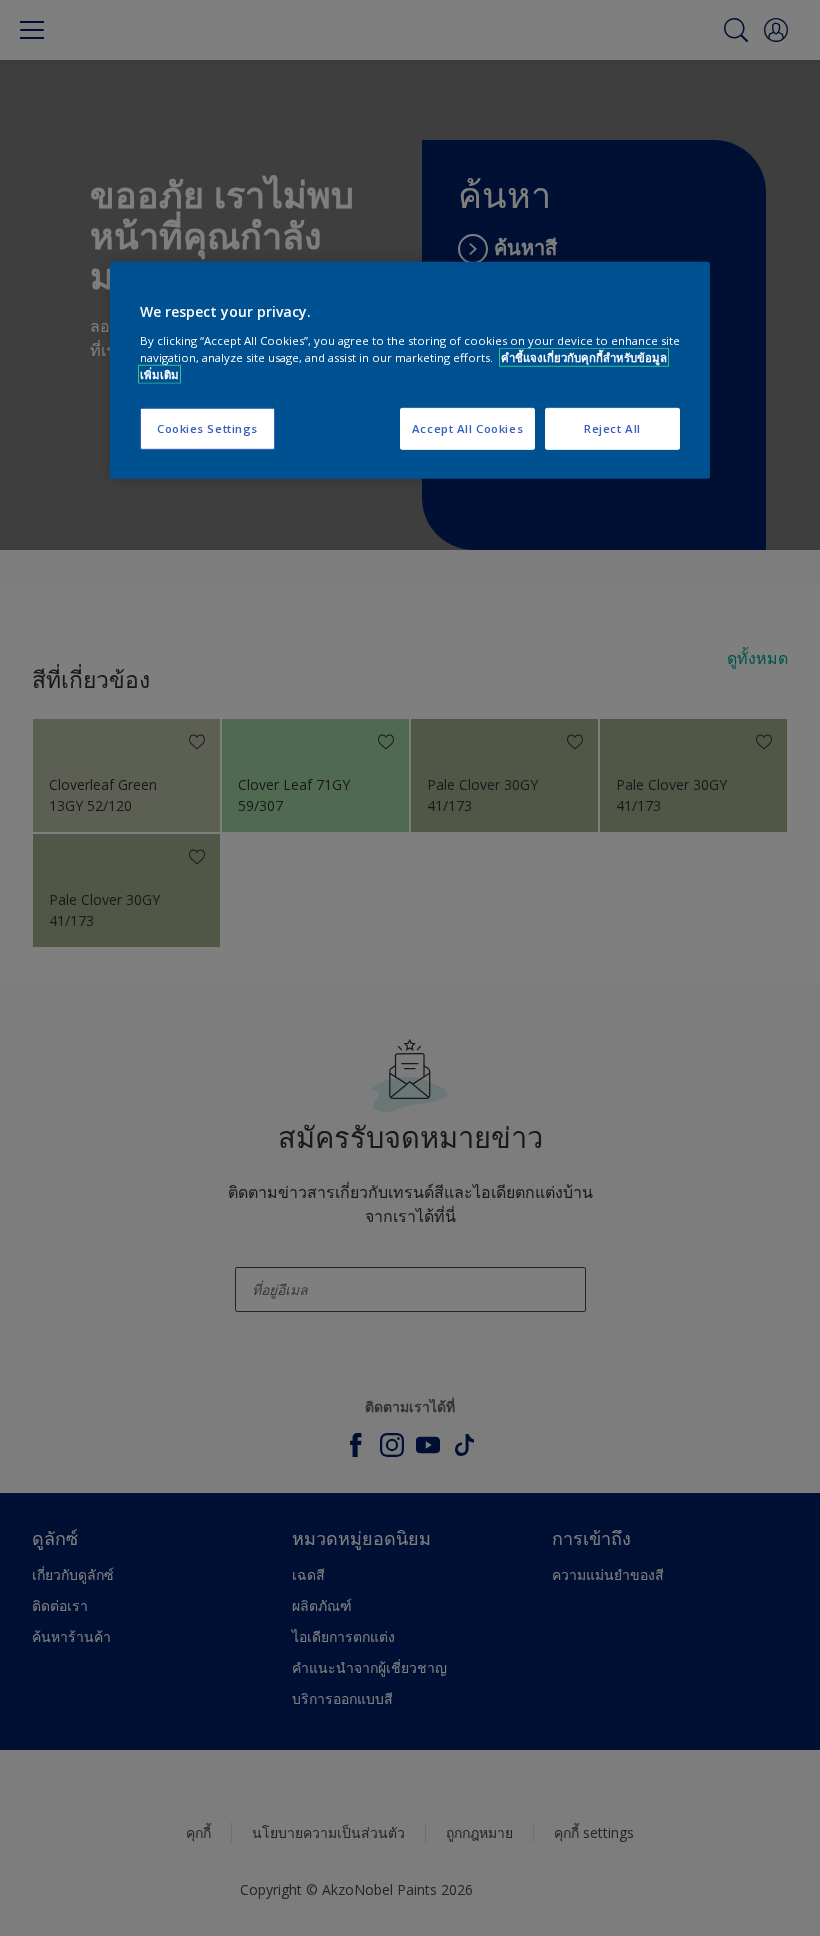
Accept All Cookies (467, 428)
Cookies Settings (207, 428)
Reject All (612, 428)
